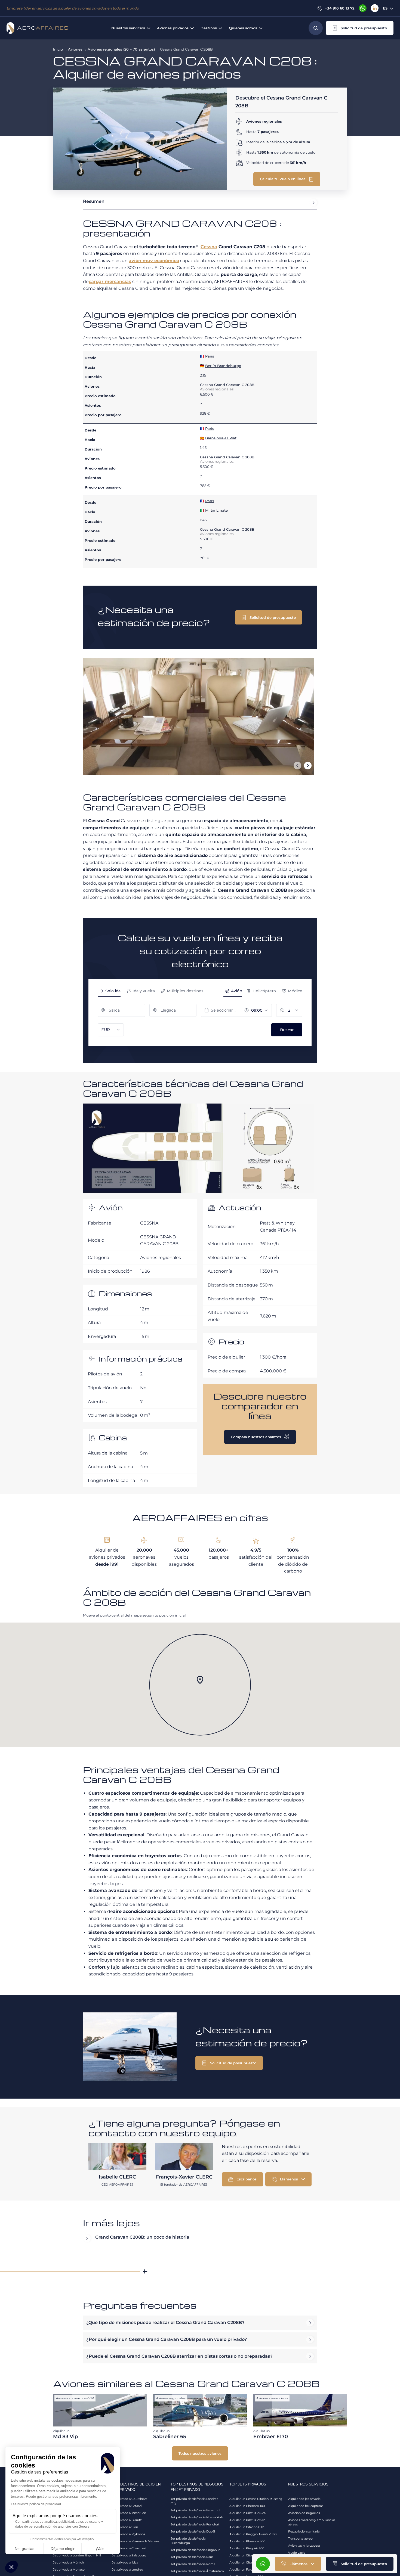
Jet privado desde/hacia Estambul (195, 2510)
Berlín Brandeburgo (223, 366)
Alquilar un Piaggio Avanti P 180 (253, 2534)
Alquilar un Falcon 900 (246, 2569)
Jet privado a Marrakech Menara (135, 2541)
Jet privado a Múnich (68, 2562)
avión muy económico (154, 261)
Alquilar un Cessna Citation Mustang (256, 2499)
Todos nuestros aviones (200, 2453)
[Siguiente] (308, 766)
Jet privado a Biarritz (127, 2520)
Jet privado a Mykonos (128, 2534)
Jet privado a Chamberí (129, 2548)
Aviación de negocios (304, 2513)
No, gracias (24, 2549)
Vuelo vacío (297, 2553)
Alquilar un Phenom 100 (247, 2506)
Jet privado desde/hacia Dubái (193, 2531)
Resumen (94, 201)
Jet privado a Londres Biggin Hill (77, 2555)
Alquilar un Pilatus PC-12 (247, 2520)
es (385, 8)
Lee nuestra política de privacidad (36, 2504)
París (210, 356)
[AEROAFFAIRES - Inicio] (37, 28)
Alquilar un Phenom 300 (247, 2541)
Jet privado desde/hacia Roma (193, 2564)
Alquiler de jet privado (304, 2499)
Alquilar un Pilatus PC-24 (247, 2513)
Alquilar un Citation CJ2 (247, 2527)
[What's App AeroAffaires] (363, 8)
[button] (360, 28)
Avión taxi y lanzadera (304, 2546)
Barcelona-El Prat (221, 438)
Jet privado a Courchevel (130, 2499)
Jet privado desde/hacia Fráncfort (195, 2524)
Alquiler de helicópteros (306, 2506)
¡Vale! (101, 2549)
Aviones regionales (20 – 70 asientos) (121, 49)
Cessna (209, 247)
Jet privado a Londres (127, 2569)
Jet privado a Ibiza (125, 2562)
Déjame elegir (63, 2549)
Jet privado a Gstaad (127, 2506)
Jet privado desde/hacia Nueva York (197, 2517)
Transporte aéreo (300, 2538)
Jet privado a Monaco (69, 2569)
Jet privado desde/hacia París (192, 2557)
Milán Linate (216, 510)
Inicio (58, 49)
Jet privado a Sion (125, 2527)
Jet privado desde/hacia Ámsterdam (197, 2571)
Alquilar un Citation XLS (247, 2562)
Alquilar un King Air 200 (247, 2548)
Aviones (75, 49)
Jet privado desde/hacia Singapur (195, 2550)
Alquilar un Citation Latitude (250, 2555)
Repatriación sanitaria (304, 2531)
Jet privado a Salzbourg (129, 2555)
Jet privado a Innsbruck (129, 2513)
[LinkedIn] (375, 8)
